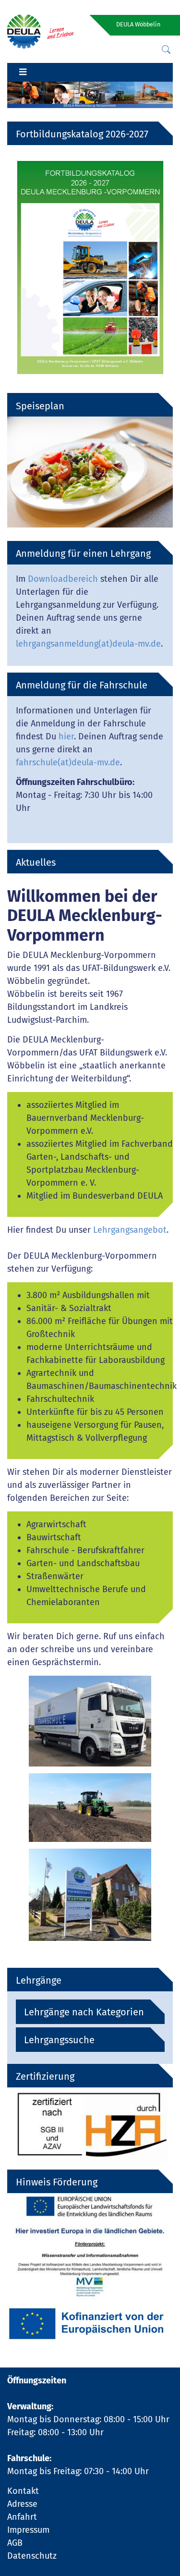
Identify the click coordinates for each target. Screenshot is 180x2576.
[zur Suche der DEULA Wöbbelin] (166, 50)
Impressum (28, 2530)
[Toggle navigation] (23, 73)
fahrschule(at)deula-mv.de (68, 762)
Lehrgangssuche (59, 2040)
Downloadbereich (63, 579)
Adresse (22, 2504)
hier (66, 736)
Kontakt (23, 2491)
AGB (15, 2543)
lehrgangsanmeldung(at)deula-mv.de (88, 644)
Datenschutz (32, 2556)
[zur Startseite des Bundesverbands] (40, 31)
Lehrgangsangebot (130, 1230)
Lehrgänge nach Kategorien (84, 2012)
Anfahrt (22, 2517)
